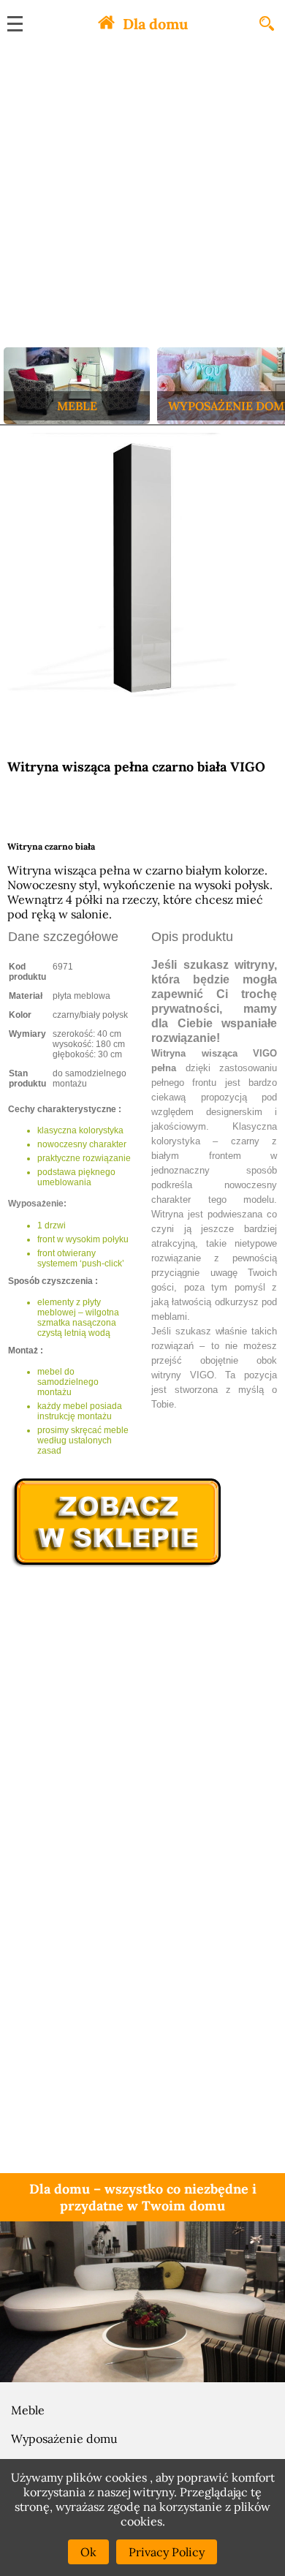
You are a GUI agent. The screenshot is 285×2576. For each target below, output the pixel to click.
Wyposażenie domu (64, 2439)
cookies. (143, 2521)
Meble (28, 2410)
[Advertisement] (142, 197)
